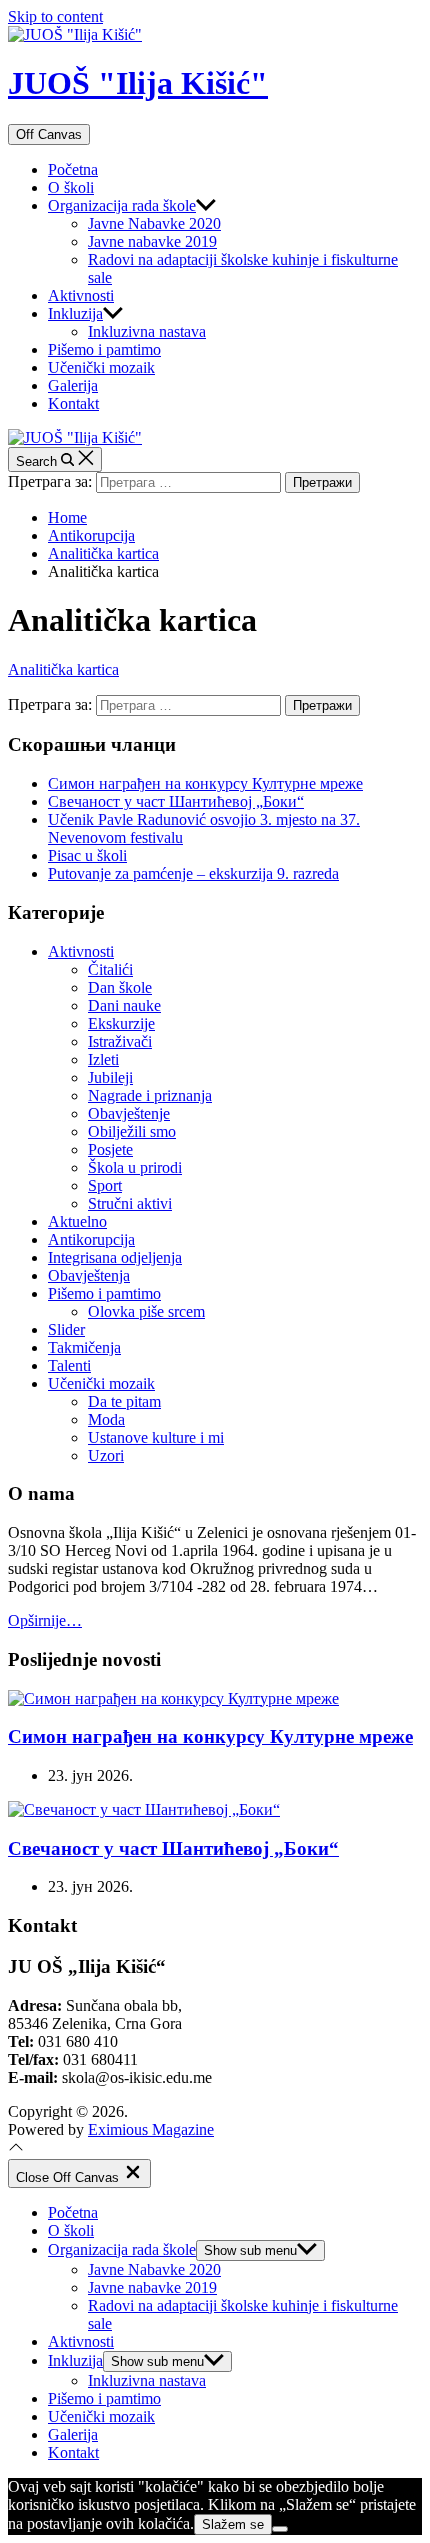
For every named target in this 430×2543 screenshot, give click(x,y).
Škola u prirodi (135, 1167)
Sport (105, 1185)
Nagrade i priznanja (150, 1095)
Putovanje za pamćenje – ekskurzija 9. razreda (193, 873)
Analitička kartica (63, 669)
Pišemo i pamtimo (104, 349)
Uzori (106, 1455)
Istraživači (120, 1041)
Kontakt (73, 403)
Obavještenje (129, 1113)
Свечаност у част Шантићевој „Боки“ (176, 801)
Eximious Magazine (151, 2129)
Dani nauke (124, 1005)
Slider (66, 1329)
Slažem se (233, 2524)
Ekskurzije (121, 1023)
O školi (71, 187)
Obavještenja (89, 1275)
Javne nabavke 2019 (152, 241)
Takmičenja (84, 1347)
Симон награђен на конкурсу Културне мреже (205, 783)
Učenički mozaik (101, 367)
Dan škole (120, 987)
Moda (106, 1419)
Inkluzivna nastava (147, 331)
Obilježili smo (132, 1131)
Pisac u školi (87, 855)
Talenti (69, 1365)
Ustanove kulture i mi (156, 1437)
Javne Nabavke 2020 (154, 223)
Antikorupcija (91, 1239)
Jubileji (110, 1077)
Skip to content (55, 16)
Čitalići (110, 969)
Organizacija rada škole (122, 205)
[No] (280, 2529)
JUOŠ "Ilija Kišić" (138, 83)
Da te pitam (124, 1401)
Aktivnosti (81, 295)
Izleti (103, 1059)
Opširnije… (45, 1620)
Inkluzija (75, 313)
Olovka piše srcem (146, 1311)
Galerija (73, 385)
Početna (73, 169)
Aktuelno (77, 1221)
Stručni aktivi (130, 1203)
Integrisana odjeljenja (115, 1257)
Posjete (110, 1149)
